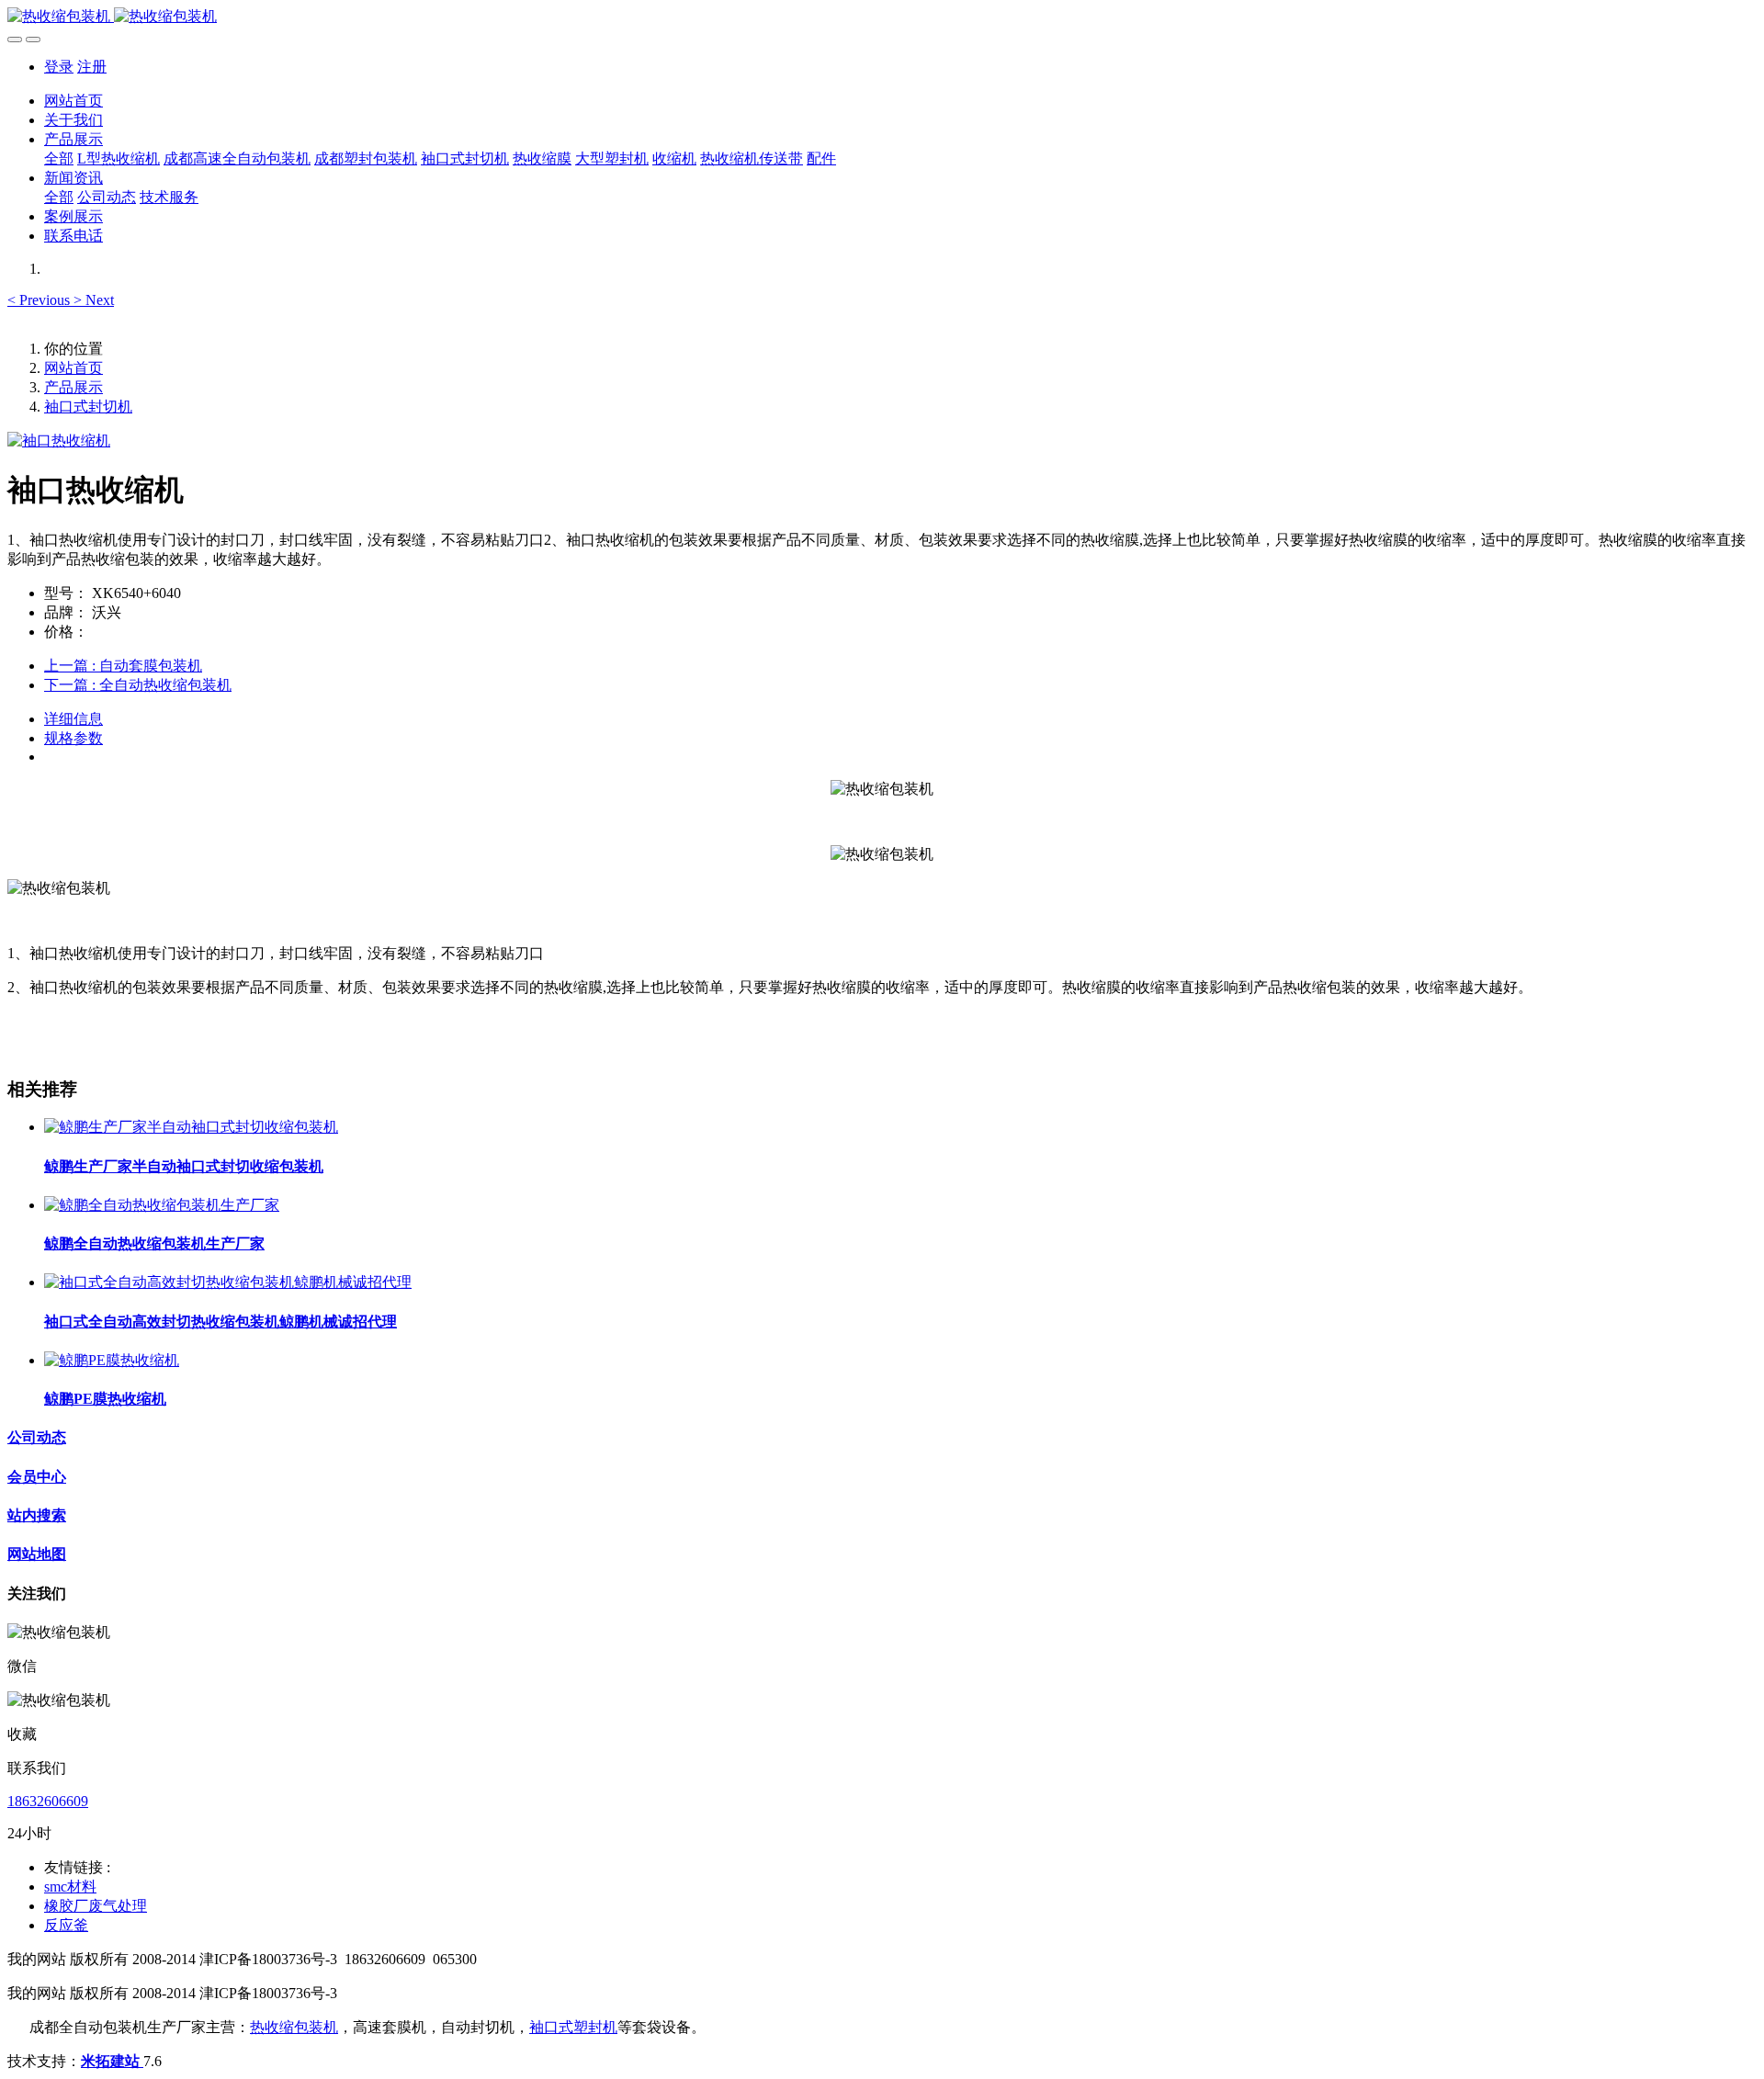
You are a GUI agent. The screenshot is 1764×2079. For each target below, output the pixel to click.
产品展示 (73, 387)
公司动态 (37, 1437)
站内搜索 (37, 1515)
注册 (92, 67)
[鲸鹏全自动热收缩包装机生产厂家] (162, 1205)
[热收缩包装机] (882, 17)
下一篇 (138, 685)
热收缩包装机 (294, 2027)
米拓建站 (112, 2061)
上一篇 (123, 666)
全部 (59, 158)
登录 (59, 67)
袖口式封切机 (88, 407)
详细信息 (73, 719)
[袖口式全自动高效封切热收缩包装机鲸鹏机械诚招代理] (228, 1282)
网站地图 (37, 1554)
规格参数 (73, 738)
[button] (40, 300)
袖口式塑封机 (573, 2027)
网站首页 (73, 101)
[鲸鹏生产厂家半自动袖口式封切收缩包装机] (191, 1127)
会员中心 (37, 1477)
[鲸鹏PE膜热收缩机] (112, 1360)
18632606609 (48, 1801)
